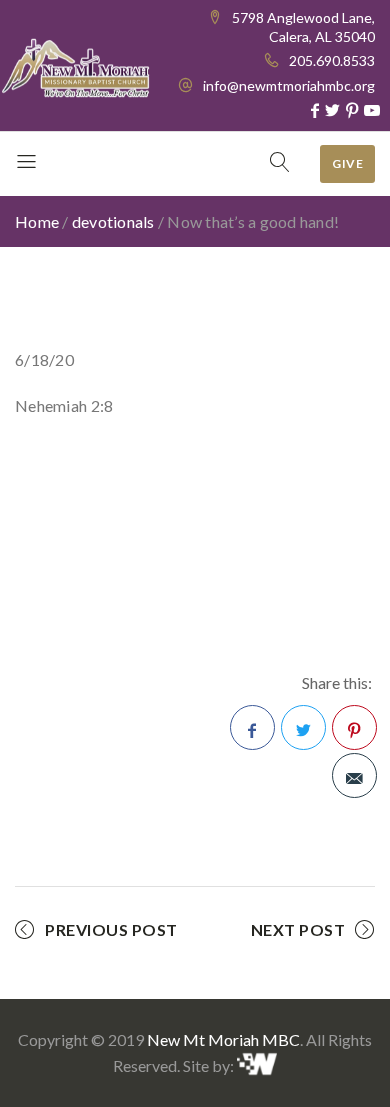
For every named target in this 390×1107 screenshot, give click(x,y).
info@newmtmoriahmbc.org (289, 85)
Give (347, 163)
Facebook (252, 727)
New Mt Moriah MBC (223, 1039)
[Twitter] (332, 110)
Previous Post (111, 929)
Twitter (303, 727)
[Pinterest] (352, 110)
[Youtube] (372, 110)
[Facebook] (315, 110)
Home (37, 221)
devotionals (113, 221)
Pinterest (354, 727)
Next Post (298, 929)
